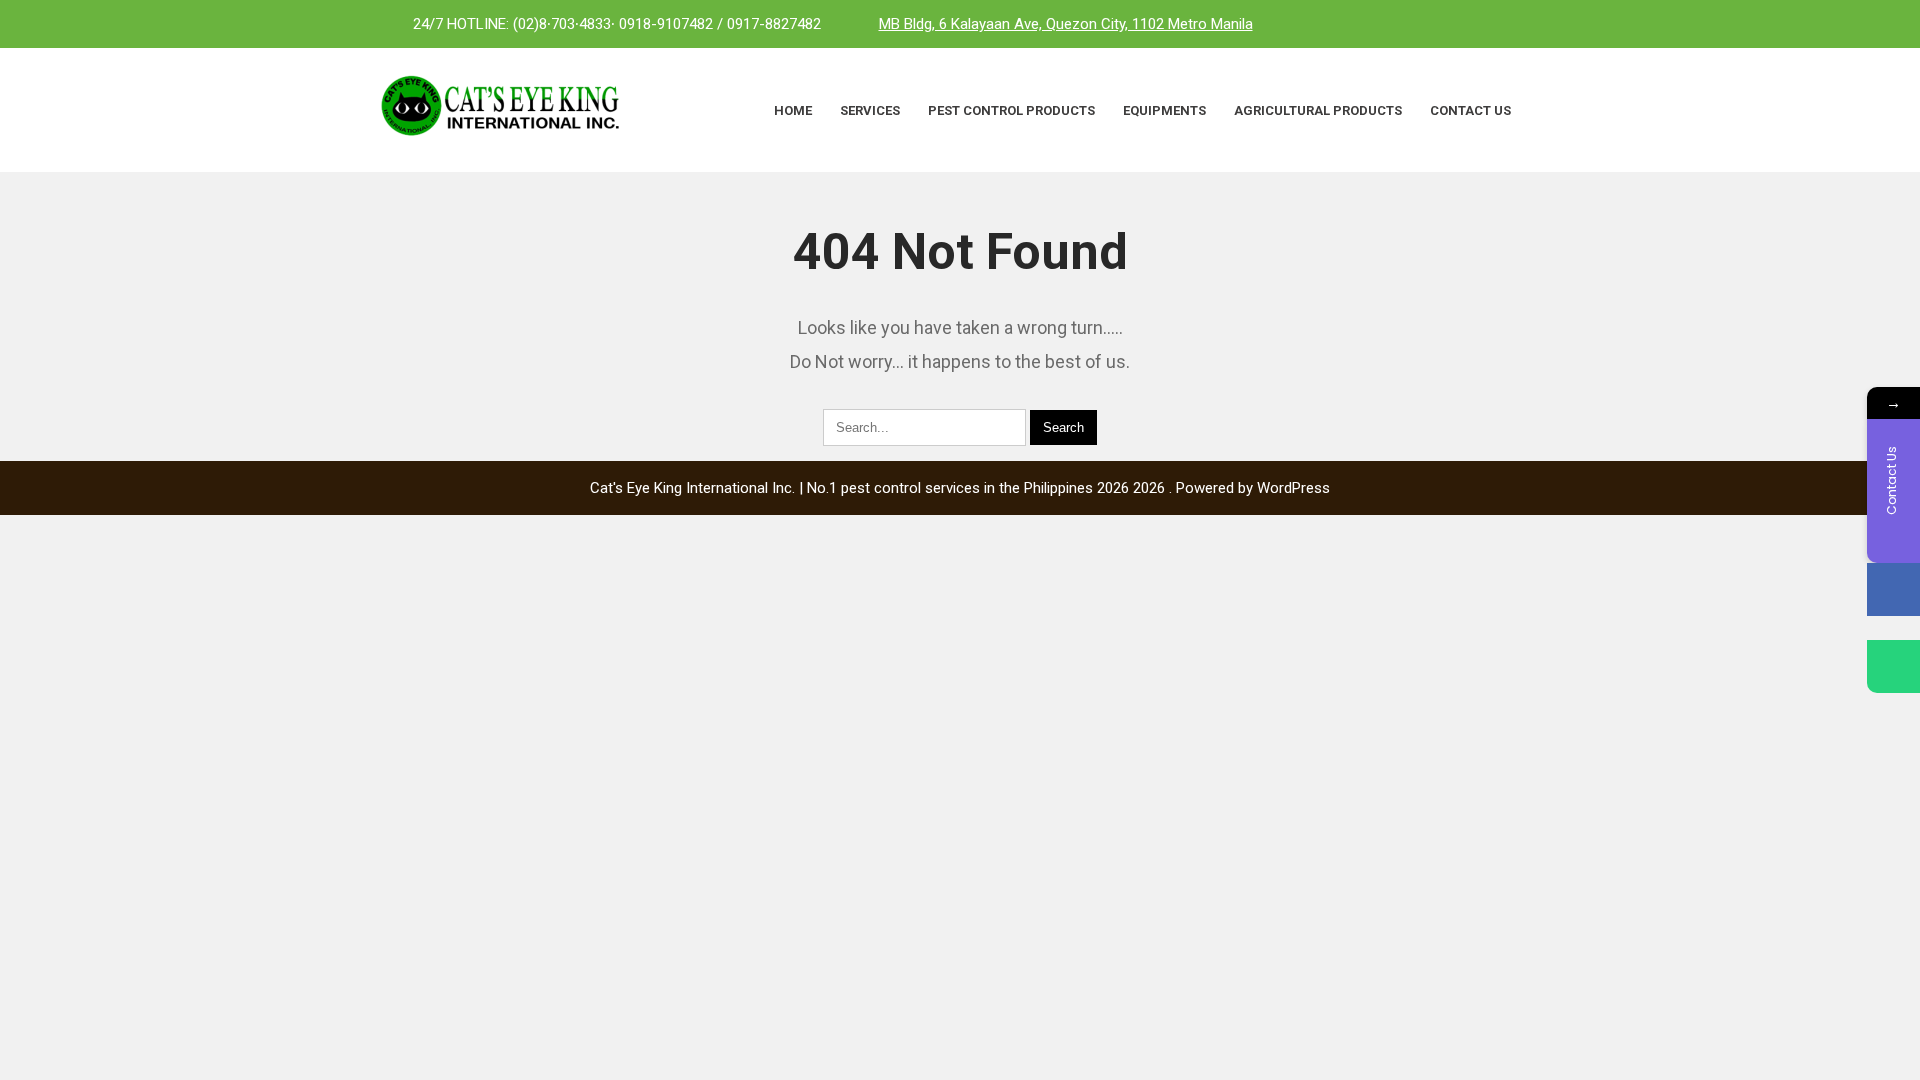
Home (793, 110)
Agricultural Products (1318, 110)
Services (870, 110)
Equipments (1164, 110)
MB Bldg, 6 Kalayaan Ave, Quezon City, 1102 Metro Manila (1066, 24)
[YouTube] (1520, 24)
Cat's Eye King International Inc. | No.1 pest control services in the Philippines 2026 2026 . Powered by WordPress (960, 488)
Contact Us (1470, 110)
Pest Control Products (1011, 110)
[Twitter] (1480, 24)
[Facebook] (1440, 24)
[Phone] (1893, 666)
